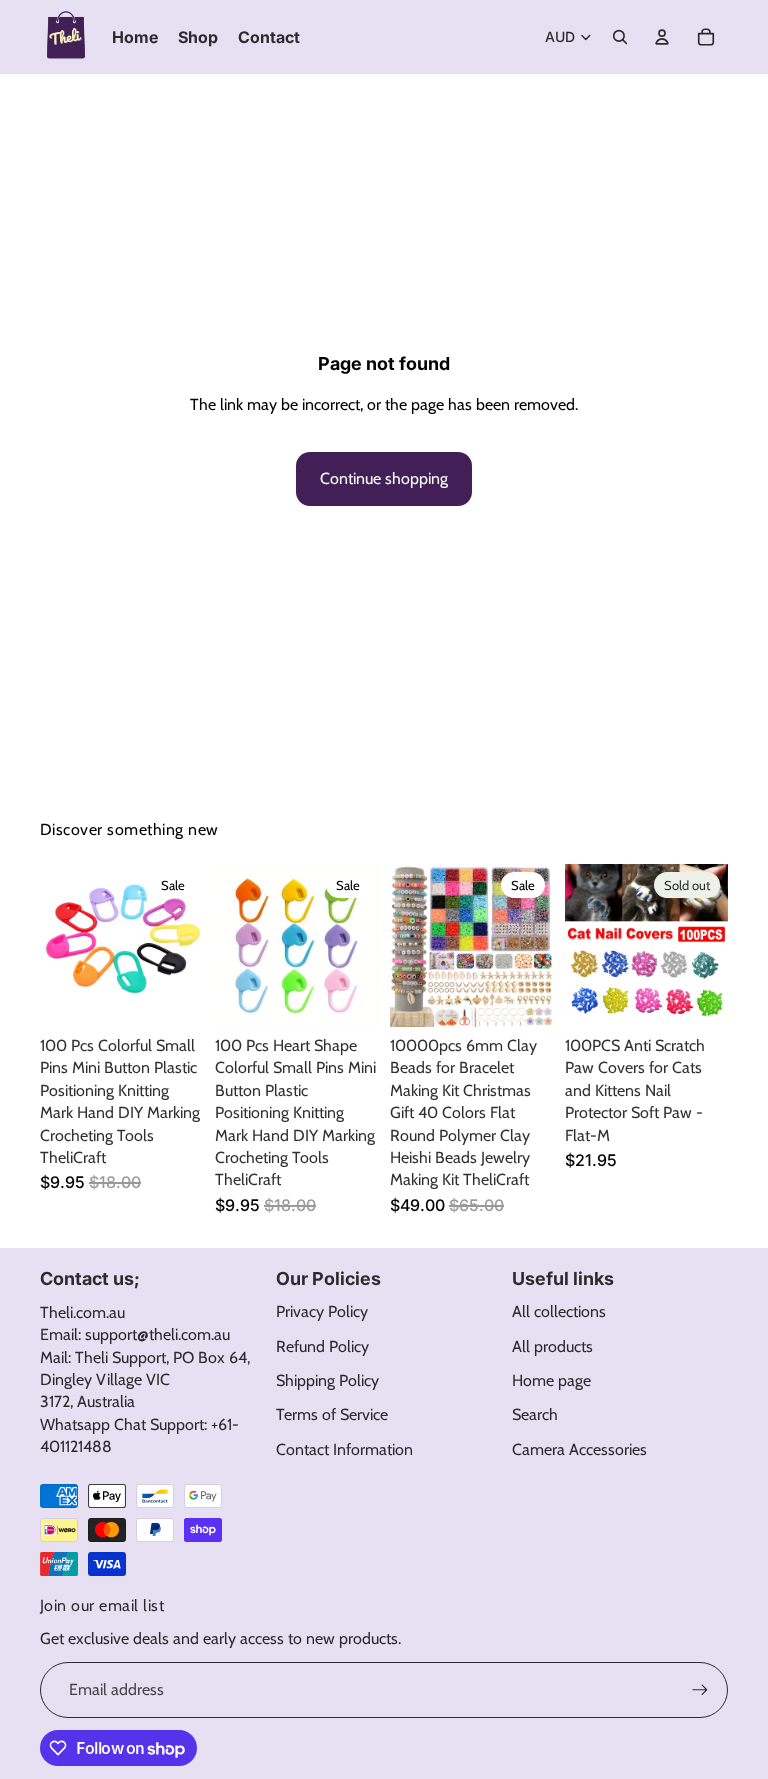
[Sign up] (700, 1690)
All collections (559, 1311)
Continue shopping (384, 478)
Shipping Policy (327, 1380)
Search (535, 1414)
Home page (551, 1380)
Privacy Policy (322, 1311)
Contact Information (344, 1449)
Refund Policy (322, 1346)
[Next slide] (187, 945)
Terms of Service (332, 1414)
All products (552, 1346)
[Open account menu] (662, 37)
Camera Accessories (579, 1449)
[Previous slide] (55, 945)
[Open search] (620, 37)
